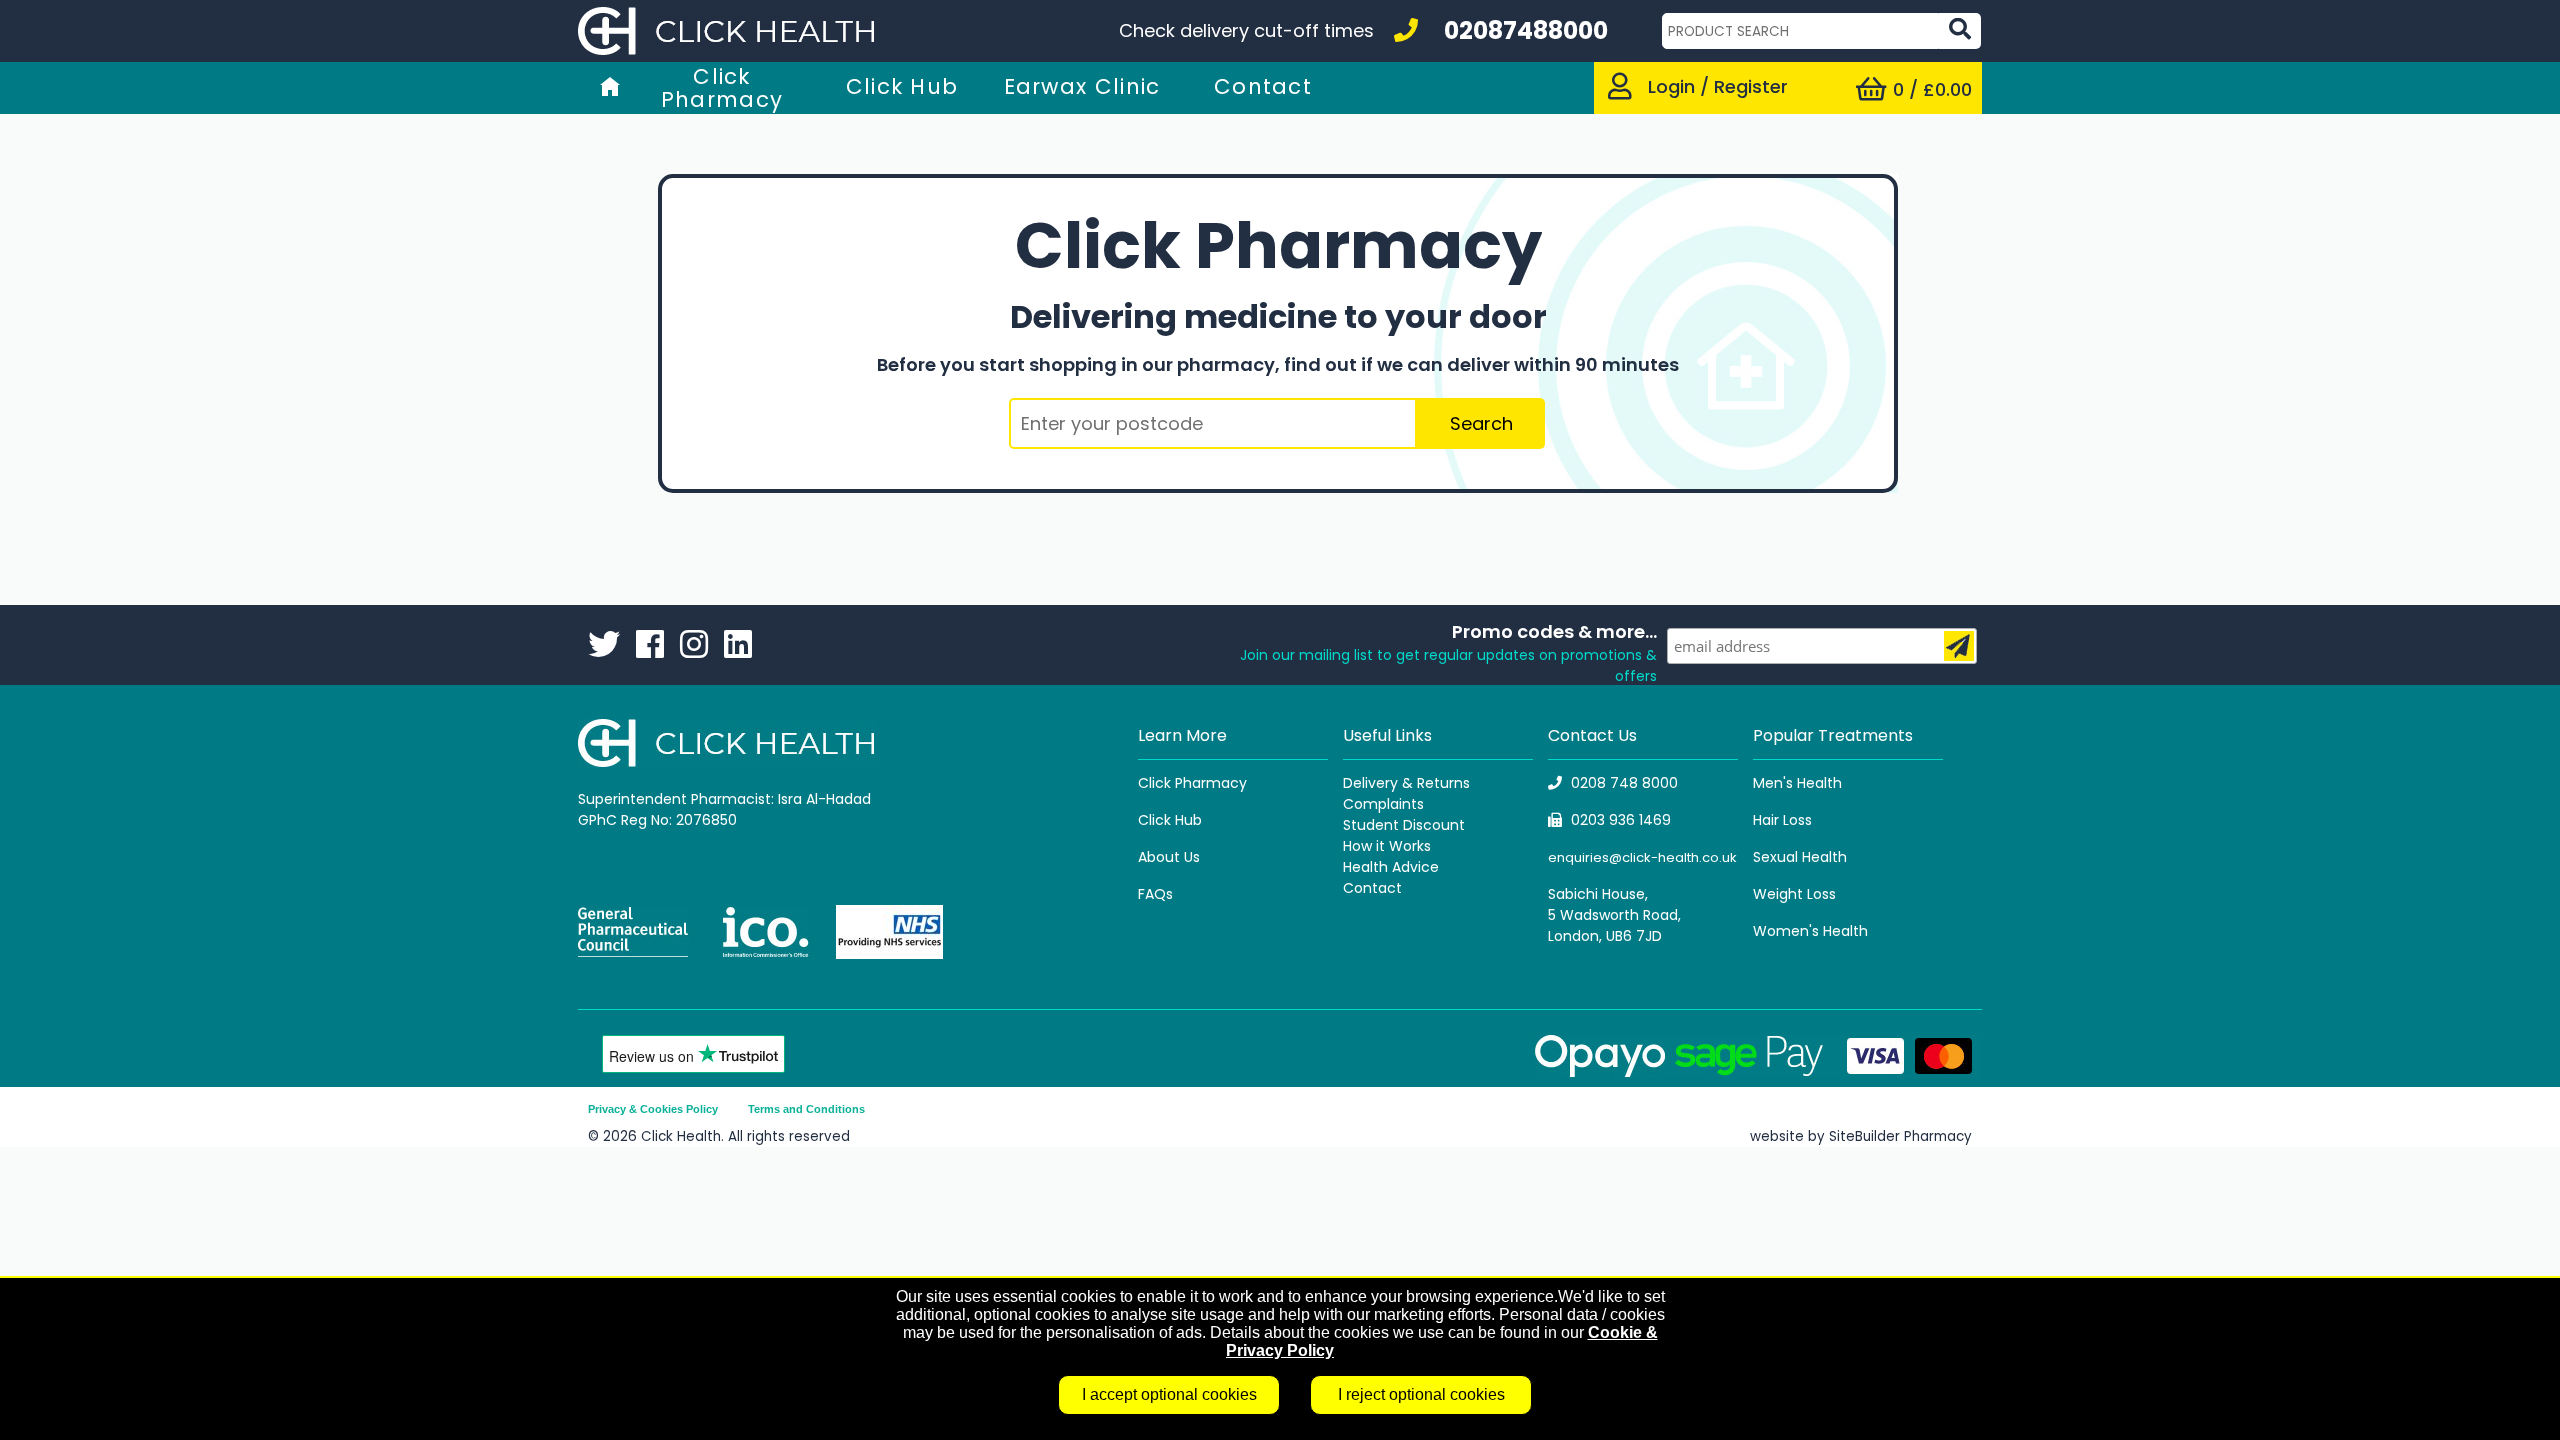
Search (1481, 423)
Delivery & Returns (1406, 783)
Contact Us (1592, 735)
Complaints (1383, 804)
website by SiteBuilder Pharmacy (1861, 1136)
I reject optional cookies (1421, 1394)
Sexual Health (1800, 857)
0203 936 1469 (1621, 820)
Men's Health (1797, 783)
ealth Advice (1395, 867)
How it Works (1387, 846)
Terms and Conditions (806, 1109)
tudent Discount (1408, 825)
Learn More (1182, 735)
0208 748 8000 (1624, 783)
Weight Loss (1794, 894)
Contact (1372, 888)
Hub (1188, 820)
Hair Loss (1782, 820)
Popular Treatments (1833, 735)
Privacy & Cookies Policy (653, 1109)
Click (1156, 820)
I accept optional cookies (1169, 1394)
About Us (1169, 857)
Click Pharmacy (1192, 783)
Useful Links (1387, 735)
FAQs (1155, 894)
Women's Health (1810, 931)
